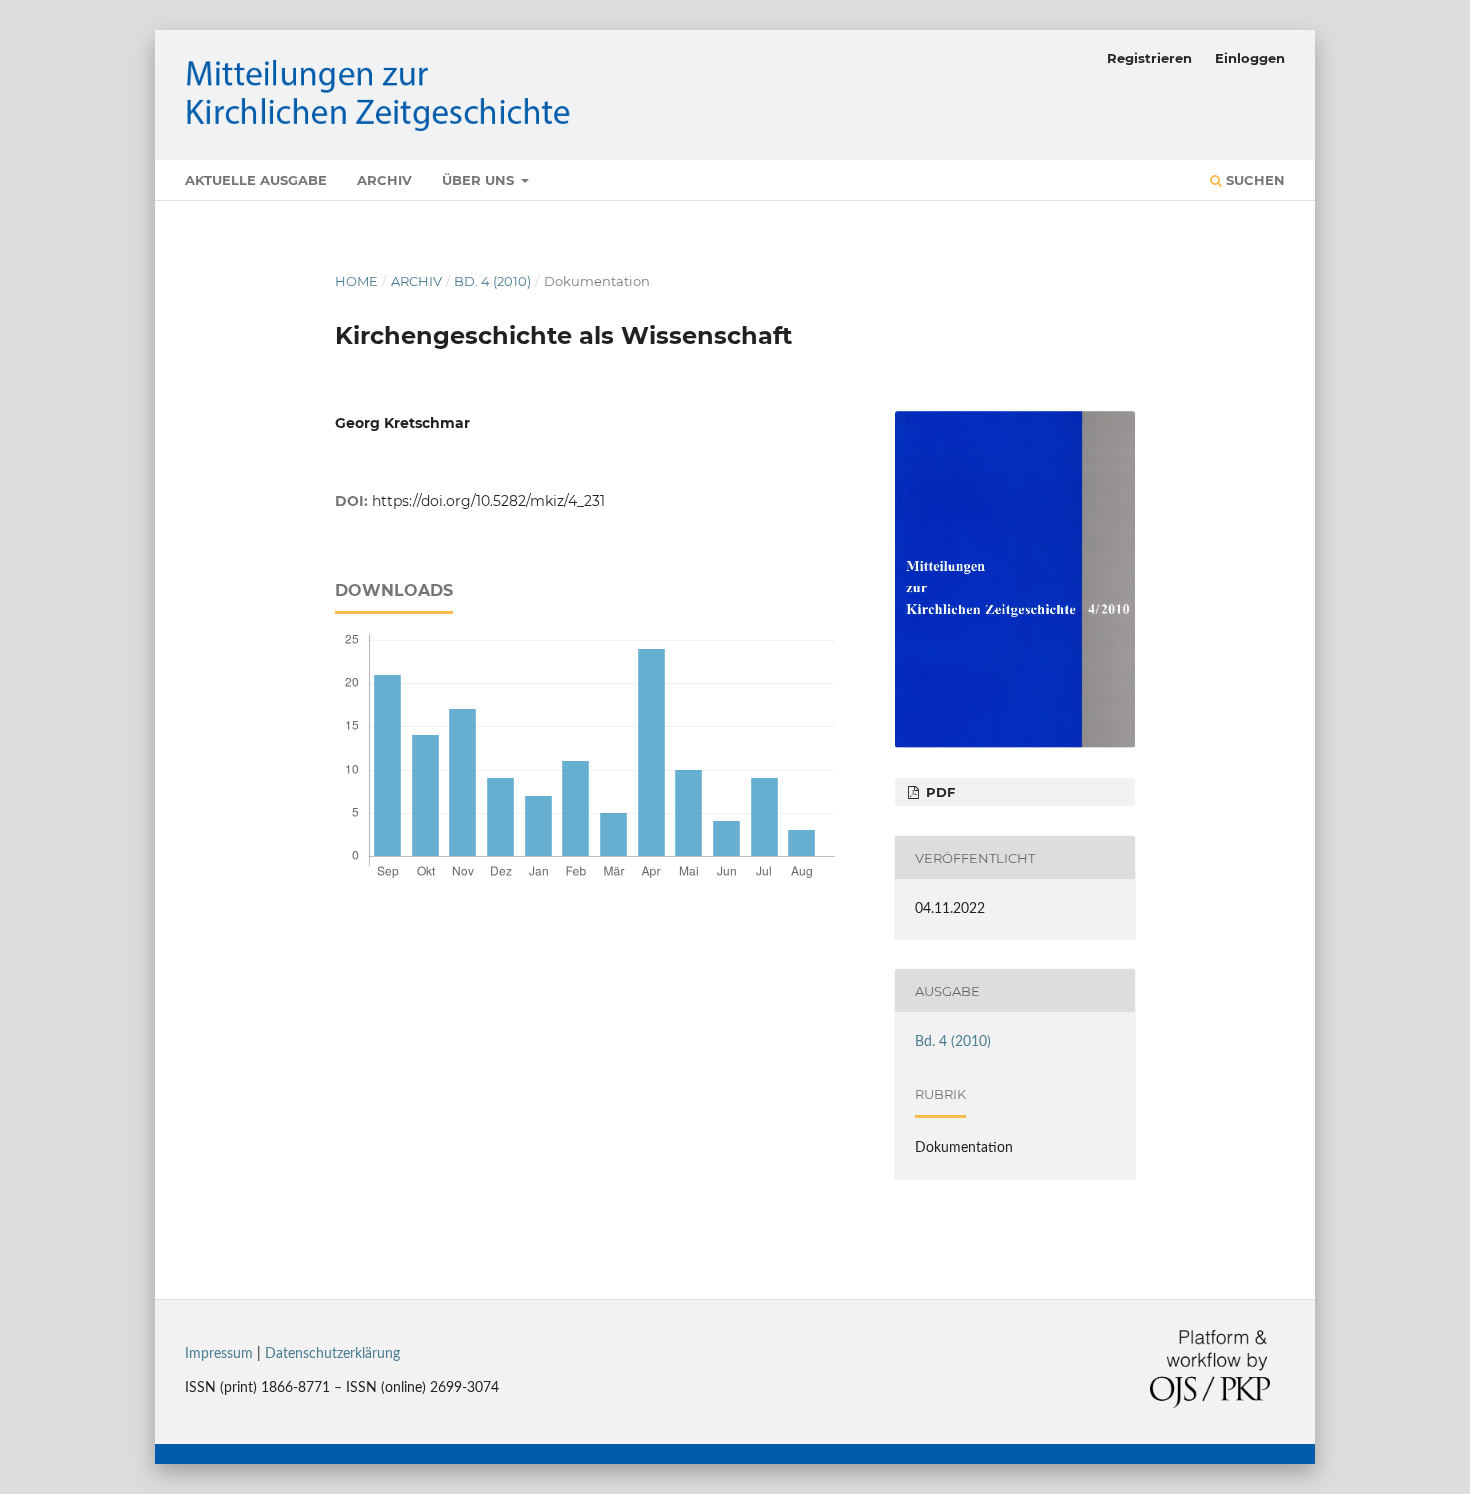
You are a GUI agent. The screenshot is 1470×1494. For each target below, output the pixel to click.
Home (356, 281)
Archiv (384, 180)
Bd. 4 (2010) (492, 281)
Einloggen (1250, 58)
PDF (938, 792)
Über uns (480, 180)
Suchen (1253, 180)
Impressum (219, 1354)
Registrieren (1149, 58)
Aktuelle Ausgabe (256, 180)
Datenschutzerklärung (332, 1354)
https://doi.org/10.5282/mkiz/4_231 (488, 501)
